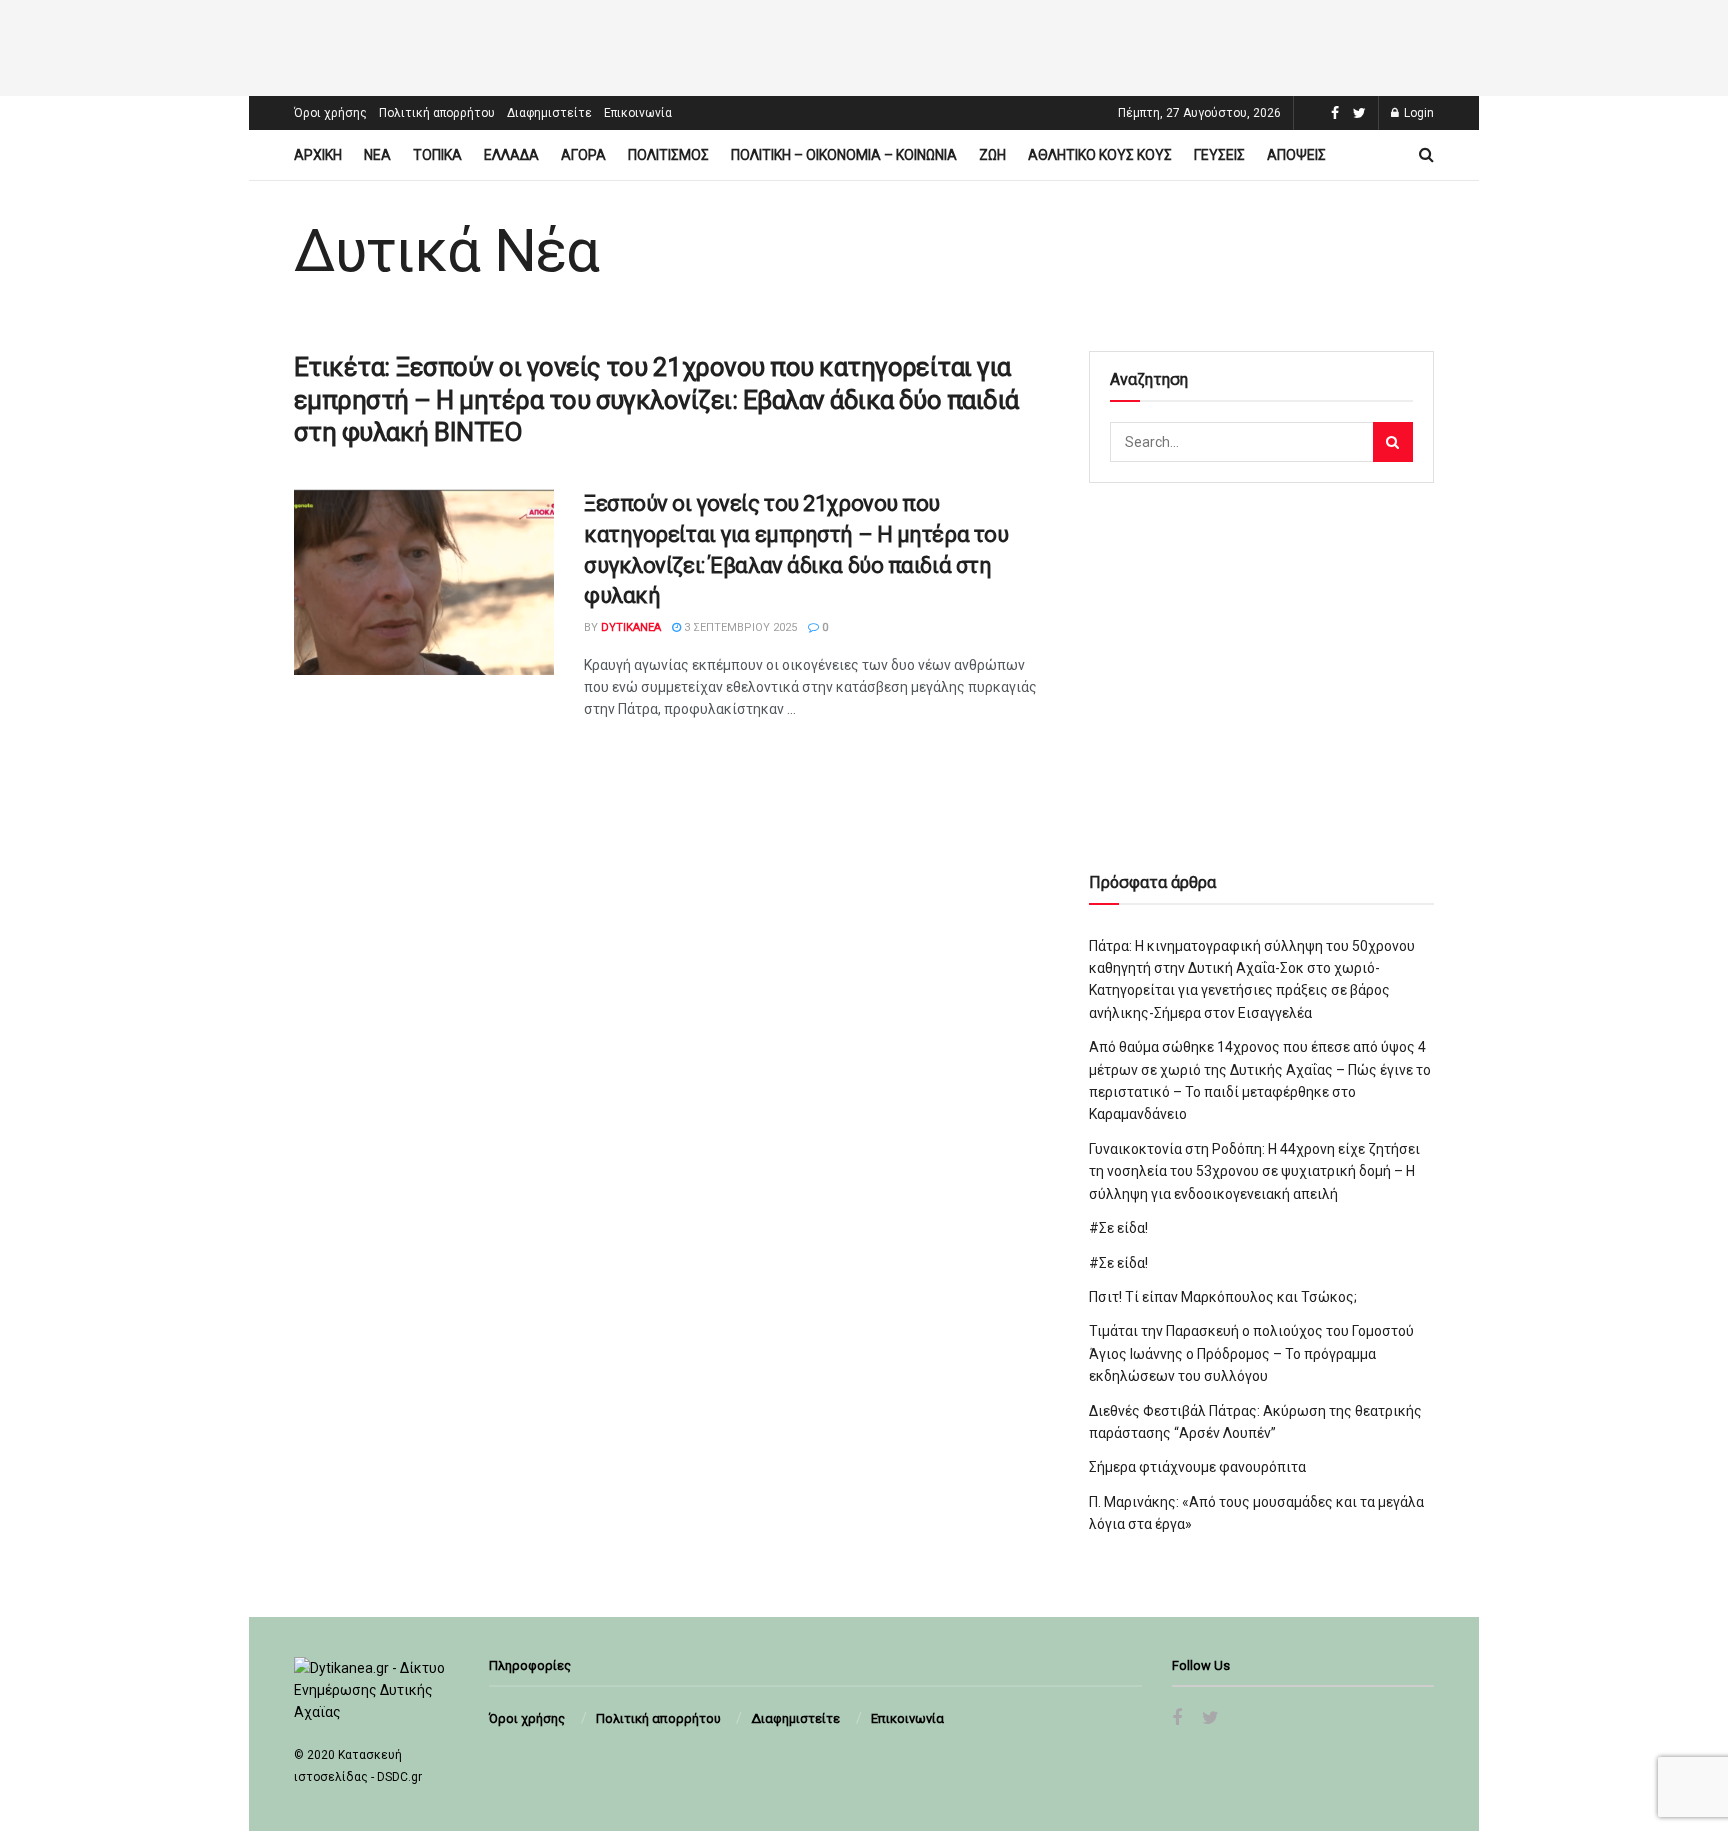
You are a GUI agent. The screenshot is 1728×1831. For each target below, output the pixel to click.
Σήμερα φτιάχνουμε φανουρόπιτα (1197, 1467)
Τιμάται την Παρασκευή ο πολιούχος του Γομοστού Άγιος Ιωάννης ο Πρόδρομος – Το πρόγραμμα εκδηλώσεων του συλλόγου (1251, 1353)
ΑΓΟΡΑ (583, 155)
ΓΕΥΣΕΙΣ (1219, 155)
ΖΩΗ (992, 155)
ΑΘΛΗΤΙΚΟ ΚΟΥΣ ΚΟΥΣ (1100, 155)
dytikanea (631, 627)
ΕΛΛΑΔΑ (511, 155)
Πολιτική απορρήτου (437, 113)
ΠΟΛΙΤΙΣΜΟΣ (668, 155)
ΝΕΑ (377, 155)
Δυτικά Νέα (446, 251)
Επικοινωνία (638, 113)
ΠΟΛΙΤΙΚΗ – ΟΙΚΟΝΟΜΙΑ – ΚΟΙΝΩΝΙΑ (844, 155)
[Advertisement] (864, 45)
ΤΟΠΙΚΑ (437, 155)
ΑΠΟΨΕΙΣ (1296, 155)
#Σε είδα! (1118, 1228)
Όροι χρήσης (330, 113)
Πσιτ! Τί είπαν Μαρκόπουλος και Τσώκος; (1223, 1297)
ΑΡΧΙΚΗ (318, 155)
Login (1417, 113)
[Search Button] (1393, 442)
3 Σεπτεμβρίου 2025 (739, 627)
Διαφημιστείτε (549, 113)
